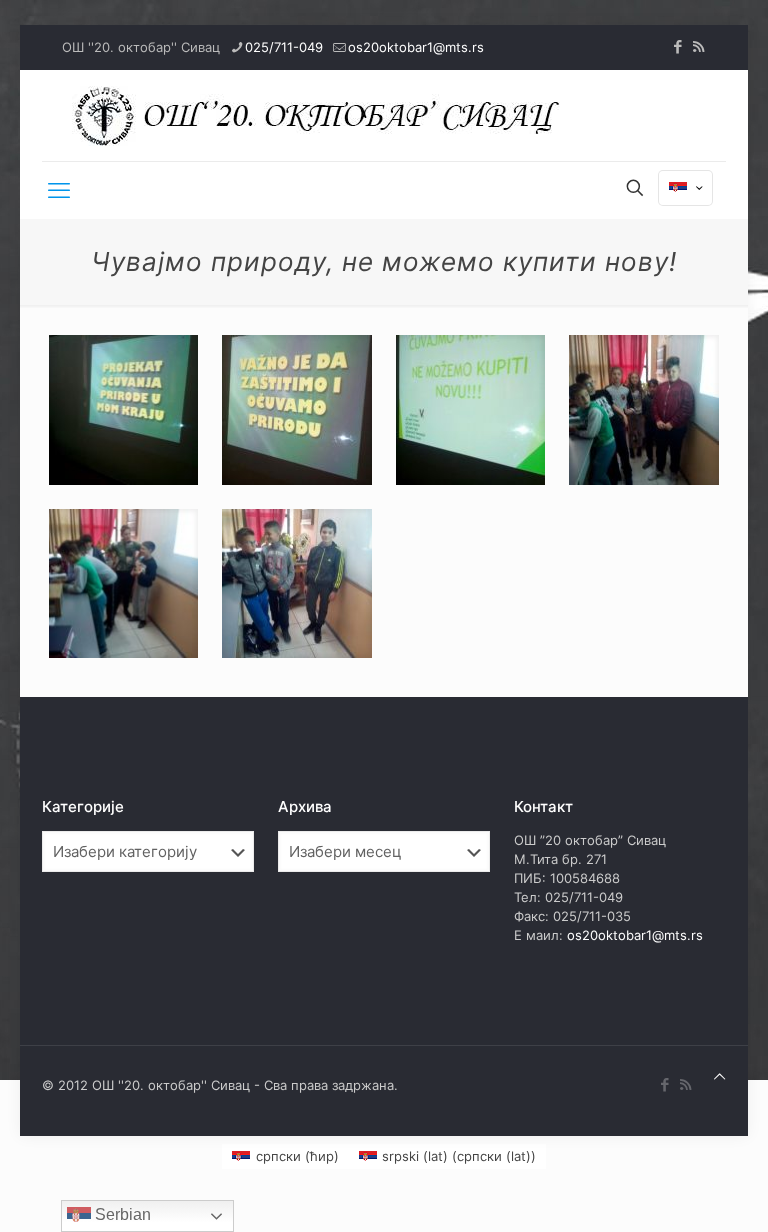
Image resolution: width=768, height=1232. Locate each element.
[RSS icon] (698, 46)
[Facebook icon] (677, 46)
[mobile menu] (59, 190)
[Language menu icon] (685, 188)
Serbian (121, 1214)
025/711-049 (284, 47)
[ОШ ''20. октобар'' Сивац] (322, 115)
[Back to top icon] (719, 1076)
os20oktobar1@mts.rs (416, 47)
